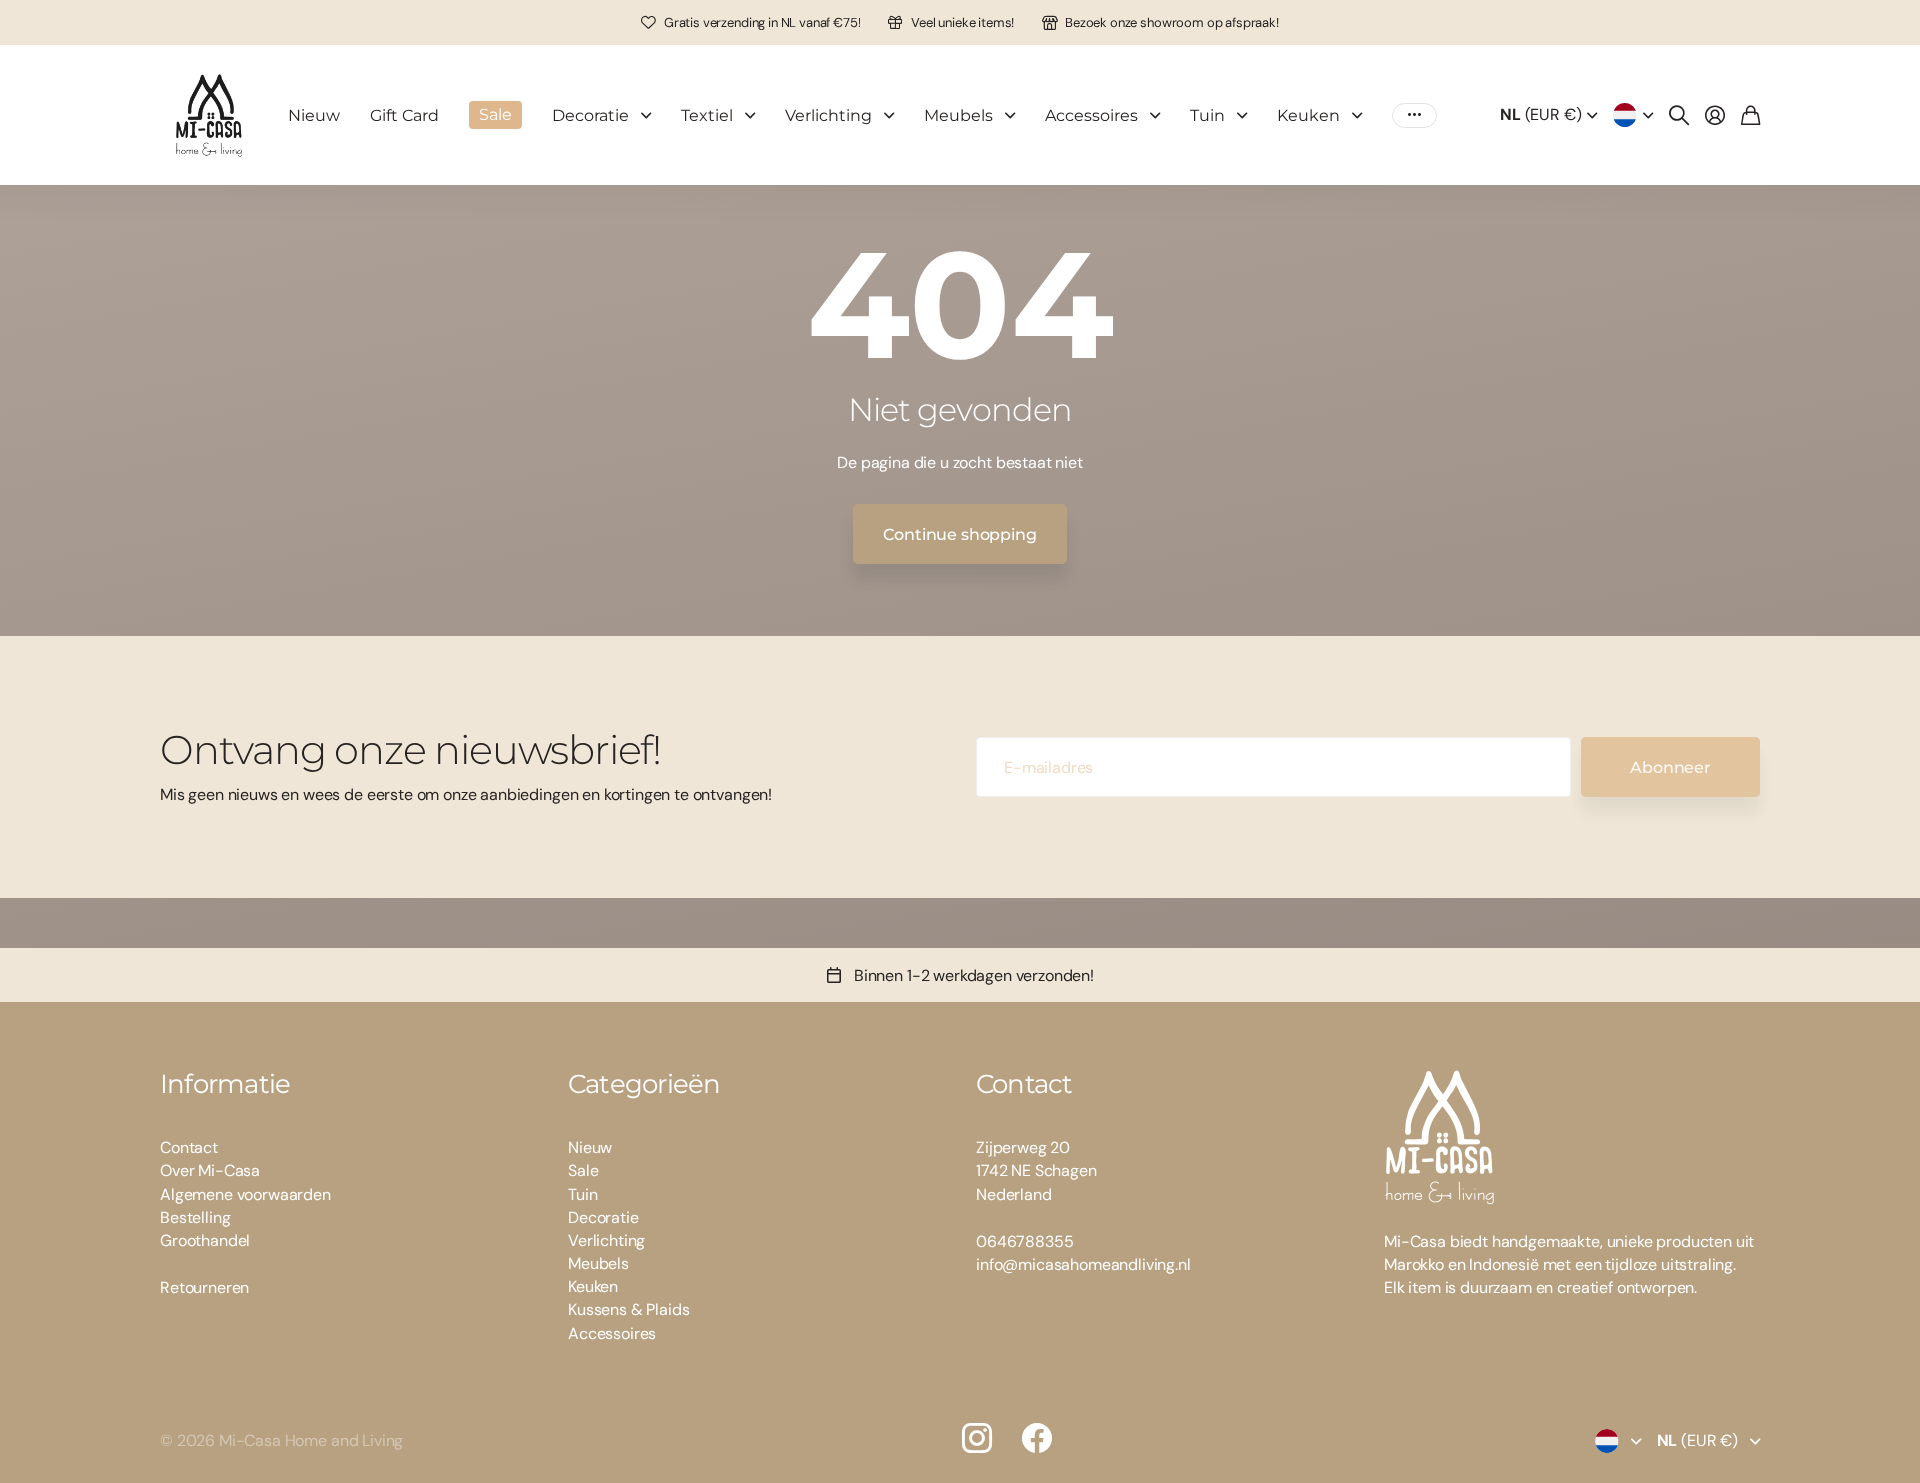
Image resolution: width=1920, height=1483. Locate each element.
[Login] (1715, 115)
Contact (189, 1147)
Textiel (707, 115)
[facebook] (1037, 1438)
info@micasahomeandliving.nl (1083, 1264)
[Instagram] (977, 1438)
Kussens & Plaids (628, 1309)
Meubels (958, 115)
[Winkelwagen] (1750, 115)
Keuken (1308, 115)
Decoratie (590, 115)
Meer (1414, 115)
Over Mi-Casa (210, 1170)
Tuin (1207, 115)
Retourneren (204, 1287)
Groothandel (205, 1240)
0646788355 (1024, 1241)
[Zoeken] (1679, 115)
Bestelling (195, 1217)
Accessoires (1091, 115)
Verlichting (828, 115)
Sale (583, 1170)
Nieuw (314, 115)
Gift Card (404, 115)
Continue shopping (959, 534)
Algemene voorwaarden (245, 1194)
